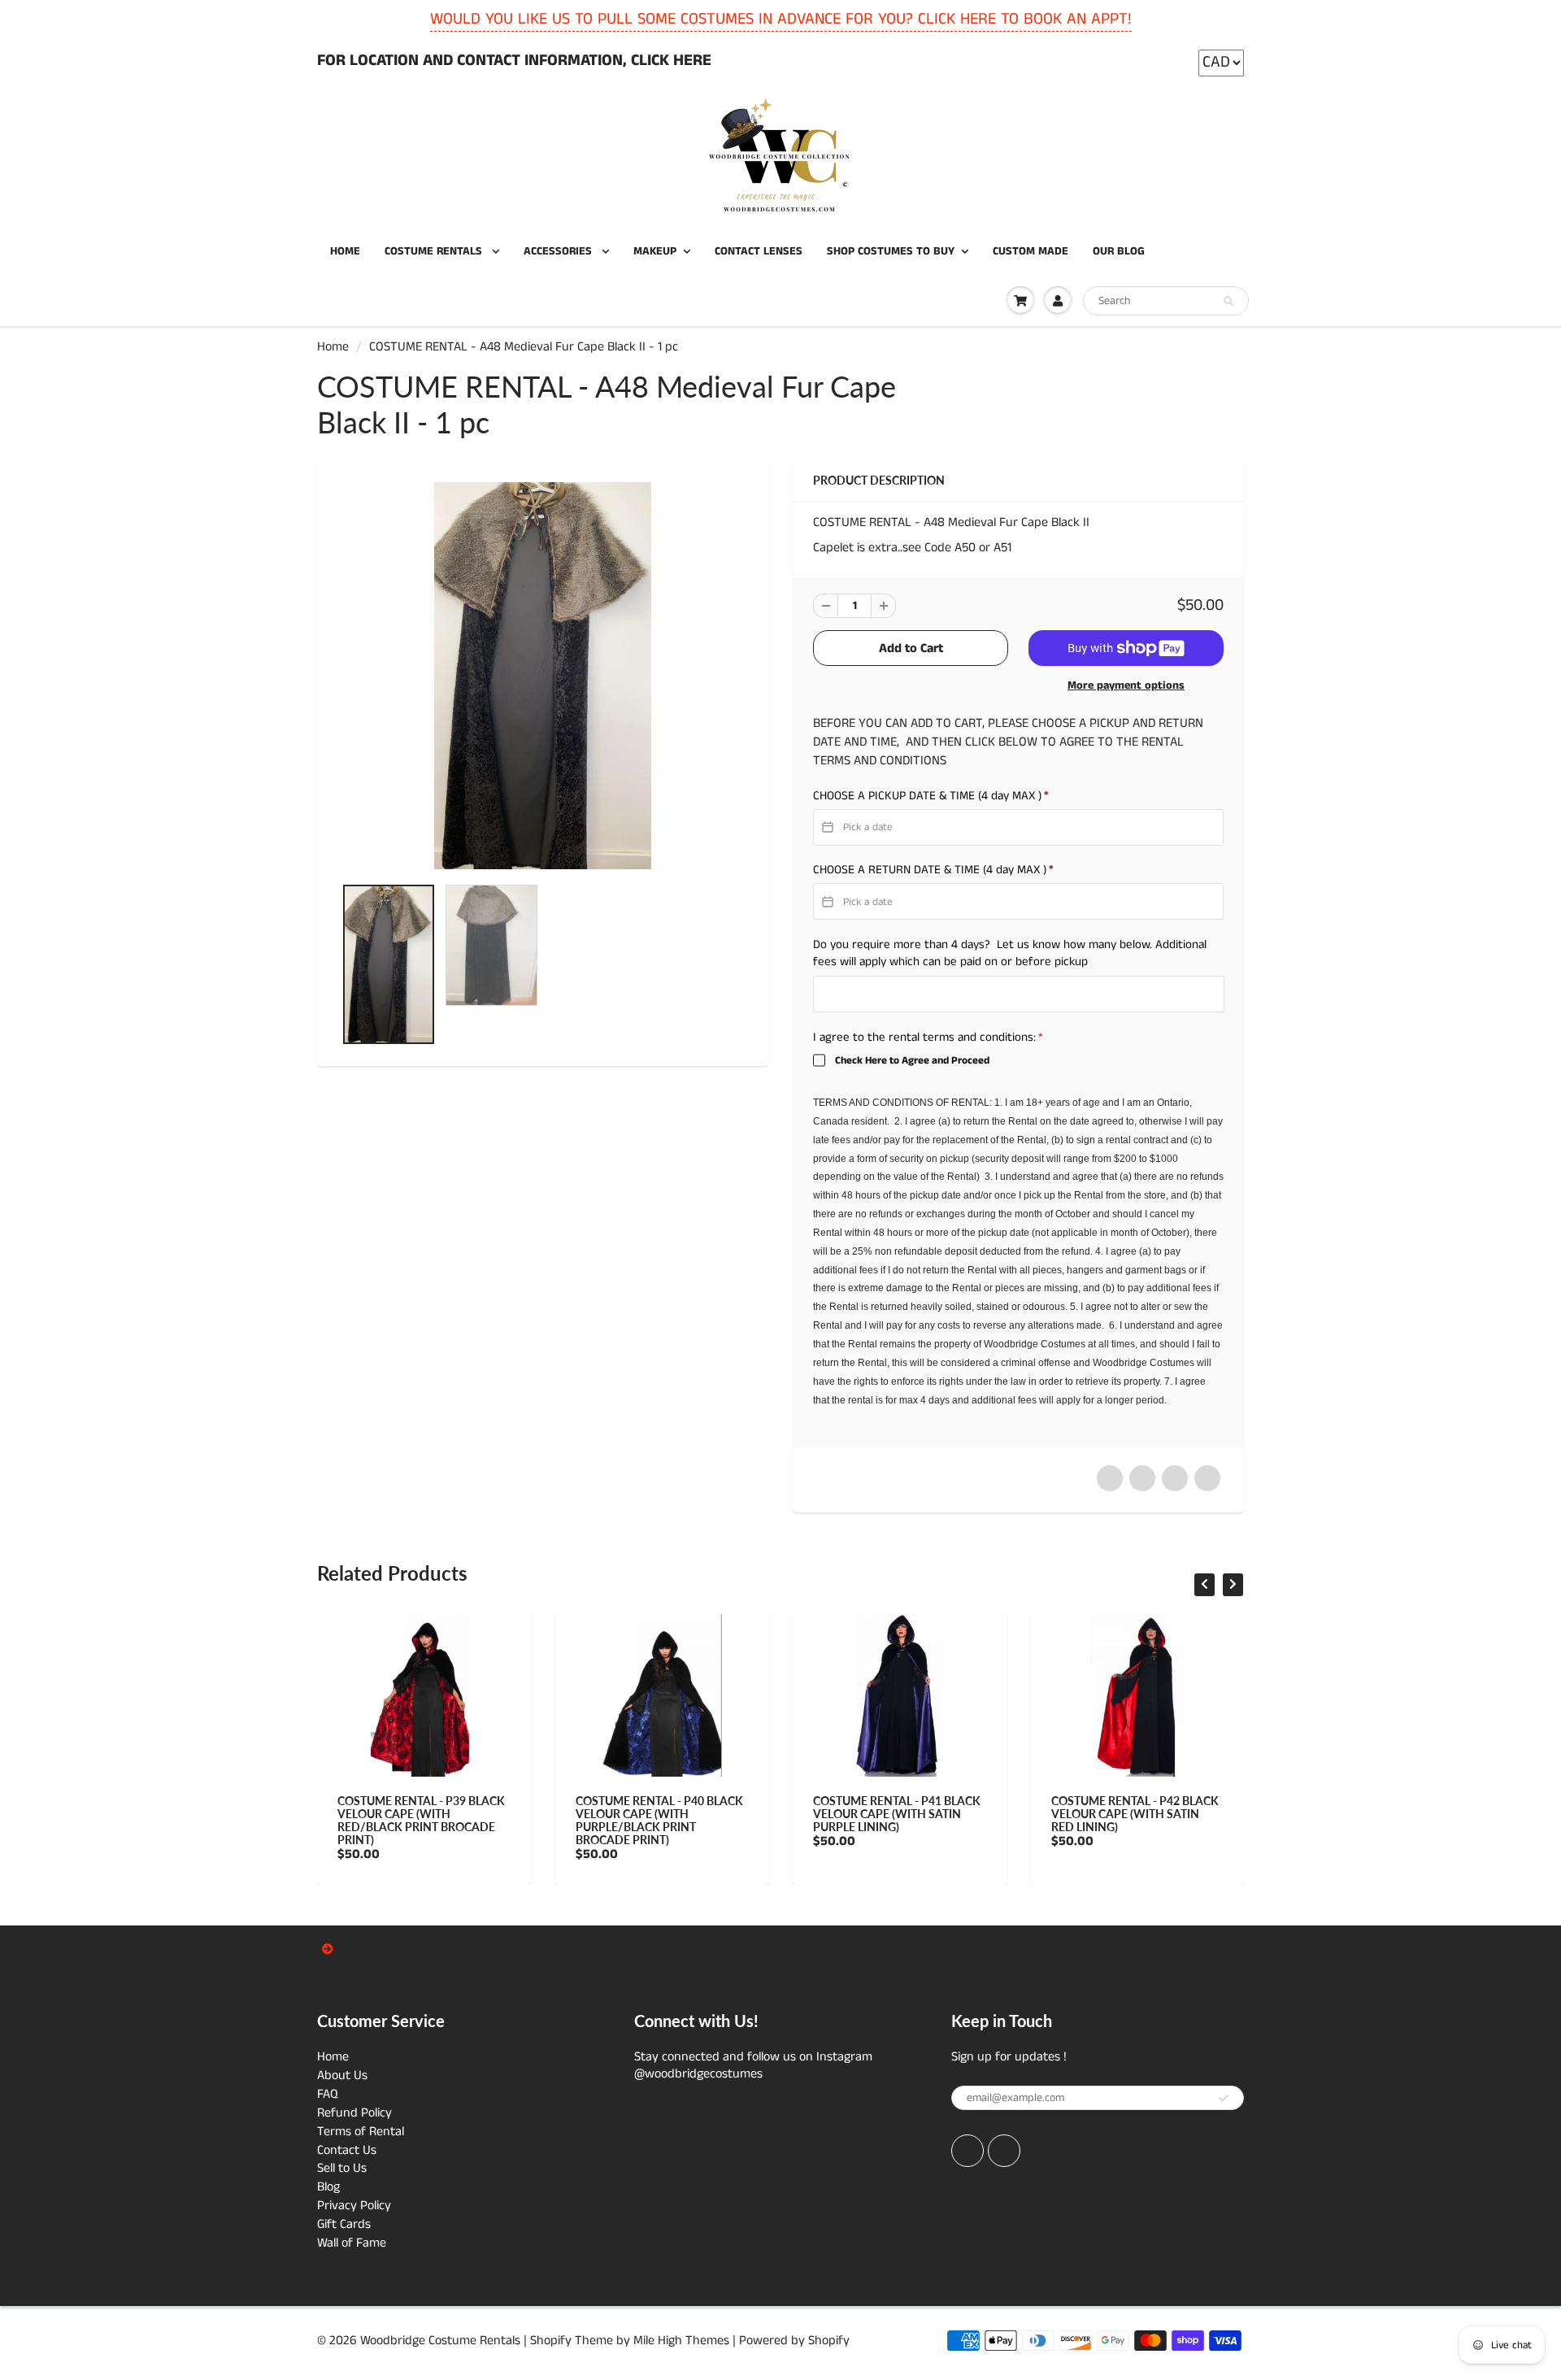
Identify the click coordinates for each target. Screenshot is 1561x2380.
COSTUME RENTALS (435, 251)
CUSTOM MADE (1031, 251)
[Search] (1228, 302)
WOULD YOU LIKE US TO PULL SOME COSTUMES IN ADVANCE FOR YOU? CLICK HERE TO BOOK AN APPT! (781, 19)
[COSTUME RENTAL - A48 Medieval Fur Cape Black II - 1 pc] (543, 675)
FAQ (328, 2094)
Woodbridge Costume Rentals (440, 2341)
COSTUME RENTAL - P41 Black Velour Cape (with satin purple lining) (711, 1814)
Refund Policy (354, 2113)
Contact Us (347, 2150)
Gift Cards (344, 2224)
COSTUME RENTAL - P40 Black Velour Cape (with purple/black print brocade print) (472, 1820)
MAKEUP (655, 251)
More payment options (1126, 685)
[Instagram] (1004, 2151)
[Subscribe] (1224, 2099)
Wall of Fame (352, 2243)
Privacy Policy (354, 2206)
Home (333, 347)
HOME (345, 251)
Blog (328, 2187)
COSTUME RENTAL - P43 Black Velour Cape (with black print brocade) (1186, 1814)
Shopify (551, 2341)
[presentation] (1204, 1585)
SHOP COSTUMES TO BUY (891, 251)
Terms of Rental (361, 2132)
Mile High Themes (681, 2341)
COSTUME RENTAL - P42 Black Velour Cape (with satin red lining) (948, 1814)
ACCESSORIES (559, 251)
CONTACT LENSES (759, 251)
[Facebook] (967, 2151)
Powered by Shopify (794, 2341)
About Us (342, 2075)
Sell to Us (342, 2168)
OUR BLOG (1119, 251)
